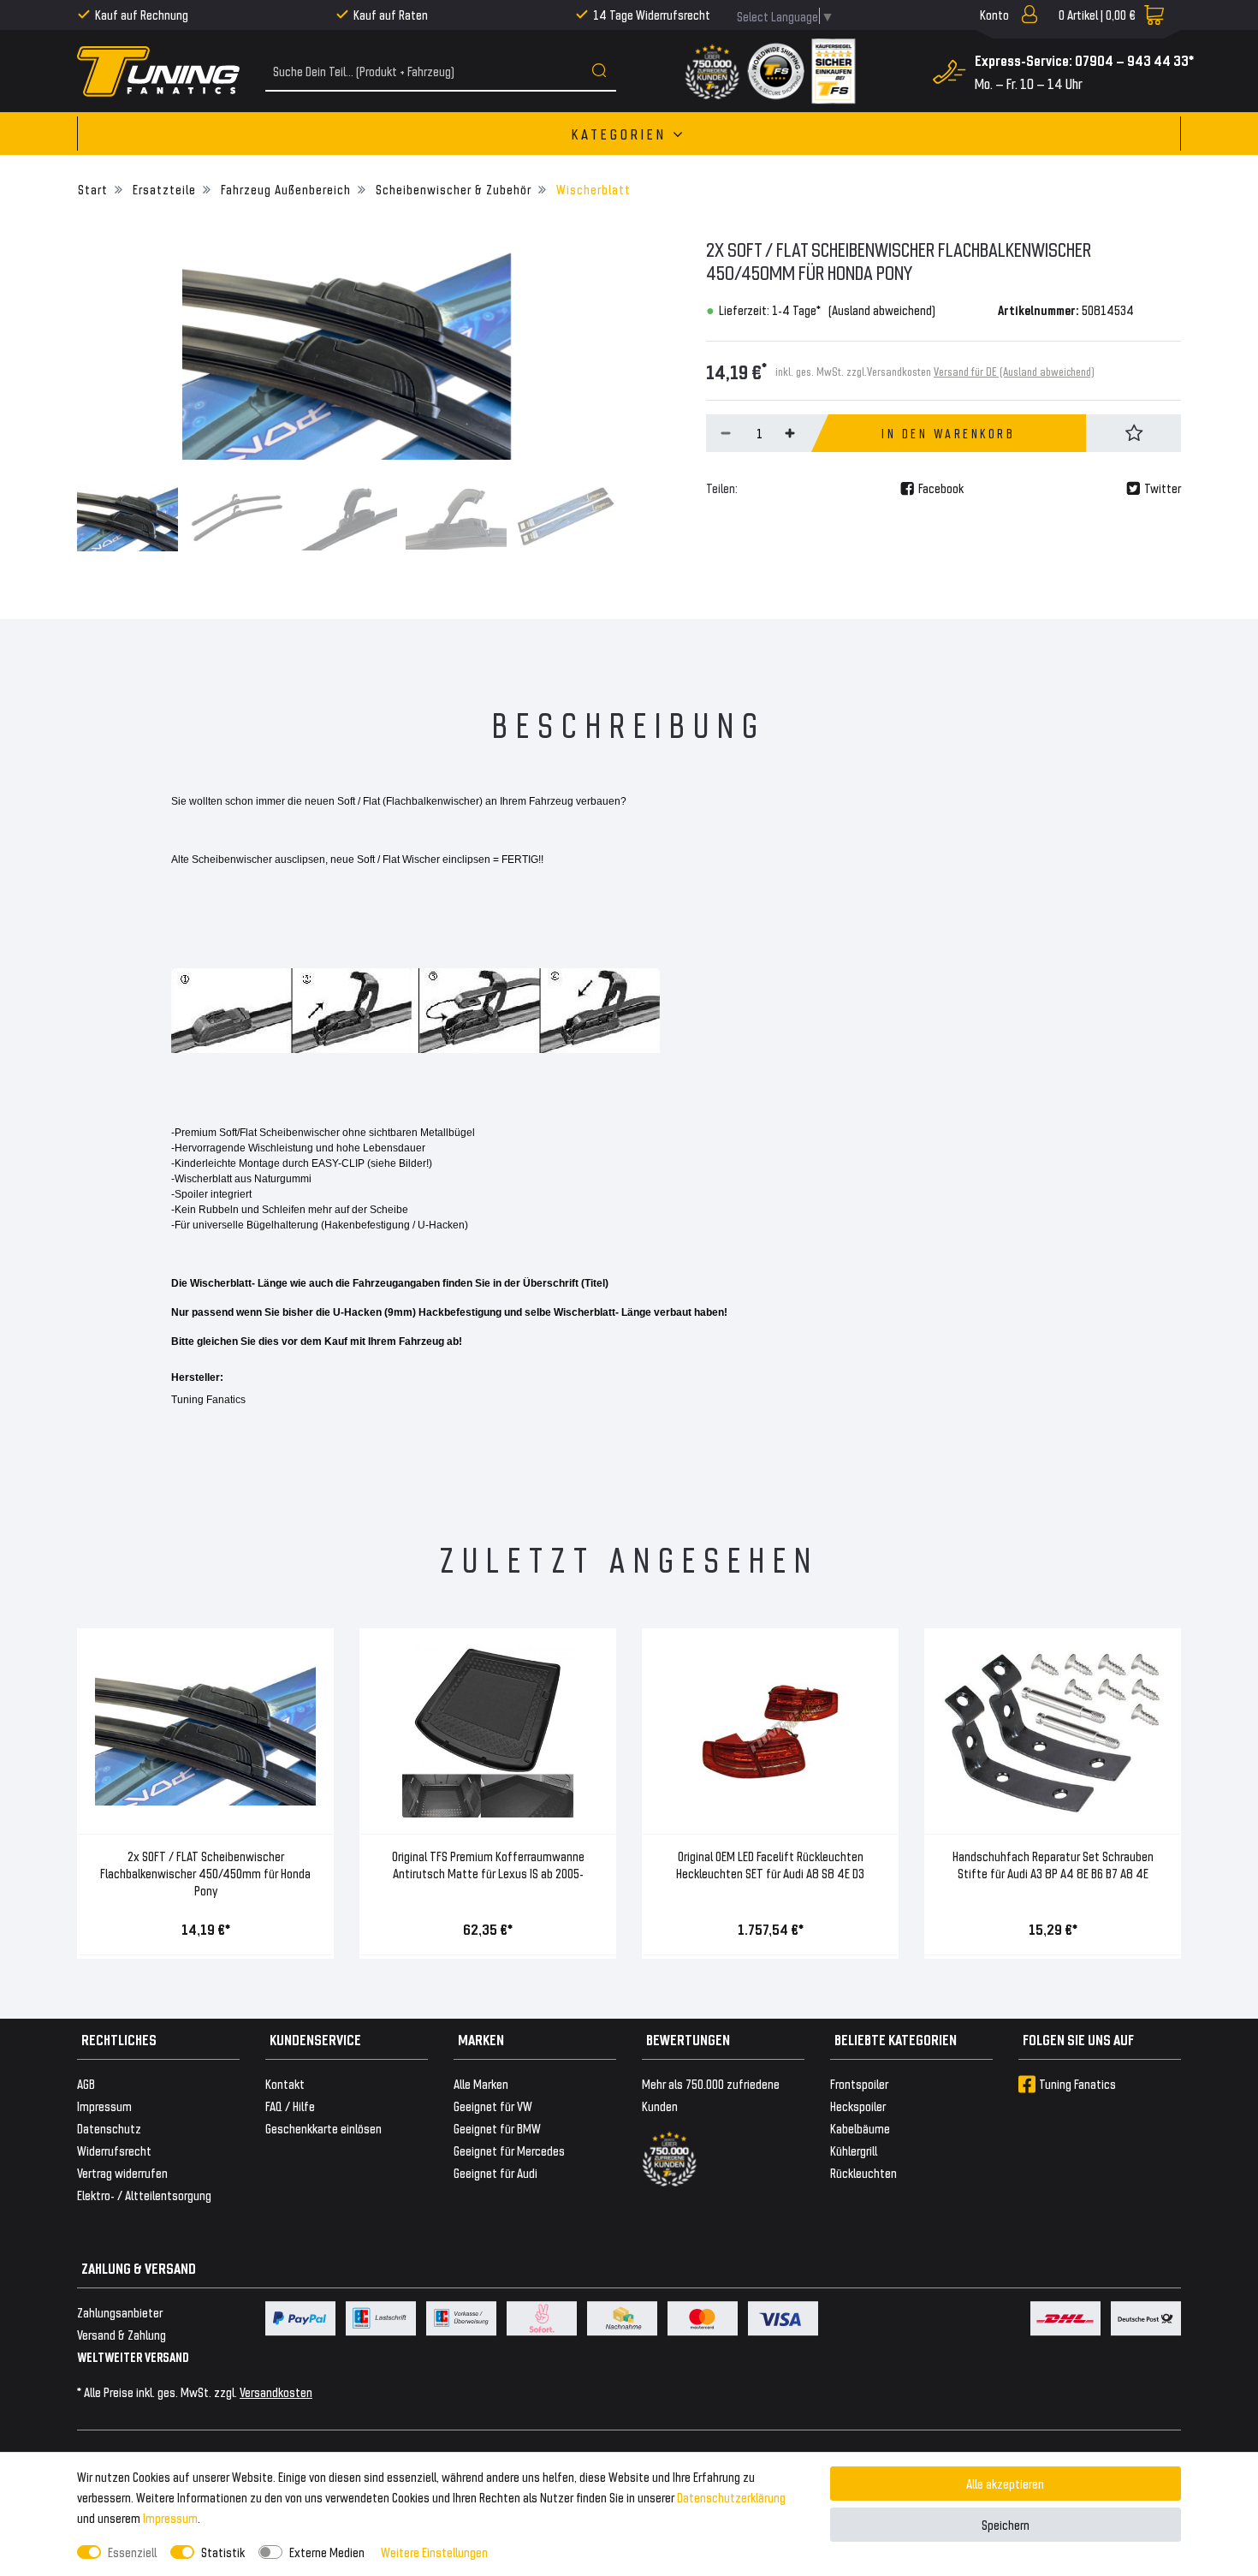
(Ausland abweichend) (882, 309)
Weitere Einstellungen (434, 2552)
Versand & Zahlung (122, 2334)
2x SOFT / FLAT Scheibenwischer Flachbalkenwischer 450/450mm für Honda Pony (205, 1873)
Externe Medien (327, 2552)
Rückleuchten (863, 2172)
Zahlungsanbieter (120, 2312)
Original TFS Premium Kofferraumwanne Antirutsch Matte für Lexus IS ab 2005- (488, 1864)
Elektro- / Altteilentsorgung (144, 2195)
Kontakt (285, 2083)
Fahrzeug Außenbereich (284, 189)
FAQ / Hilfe (290, 2106)
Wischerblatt (592, 189)
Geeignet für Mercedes (509, 2150)
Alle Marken (481, 2083)
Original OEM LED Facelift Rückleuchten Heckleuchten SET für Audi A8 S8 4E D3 (770, 1864)
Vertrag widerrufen (122, 2172)
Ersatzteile (163, 189)
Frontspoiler (859, 2083)
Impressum (170, 2517)
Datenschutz (109, 2128)
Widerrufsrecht (114, 2150)
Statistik (223, 2552)
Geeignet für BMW (497, 2128)
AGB (86, 2083)
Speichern (1006, 2524)
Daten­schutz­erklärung (731, 2497)
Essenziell (132, 2552)
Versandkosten (276, 2392)
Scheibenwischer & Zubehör (452, 189)
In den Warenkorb (948, 433)
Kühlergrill (854, 2150)
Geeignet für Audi (495, 2172)
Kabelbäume (860, 2128)
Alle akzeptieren (1005, 2483)
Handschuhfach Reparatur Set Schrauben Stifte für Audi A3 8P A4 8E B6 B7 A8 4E (1053, 1864)
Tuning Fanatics (1077, 2083)
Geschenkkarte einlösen (323, 2128)
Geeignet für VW (493, 2106)
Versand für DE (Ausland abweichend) (1014, 371)
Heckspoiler (858, 2106)
